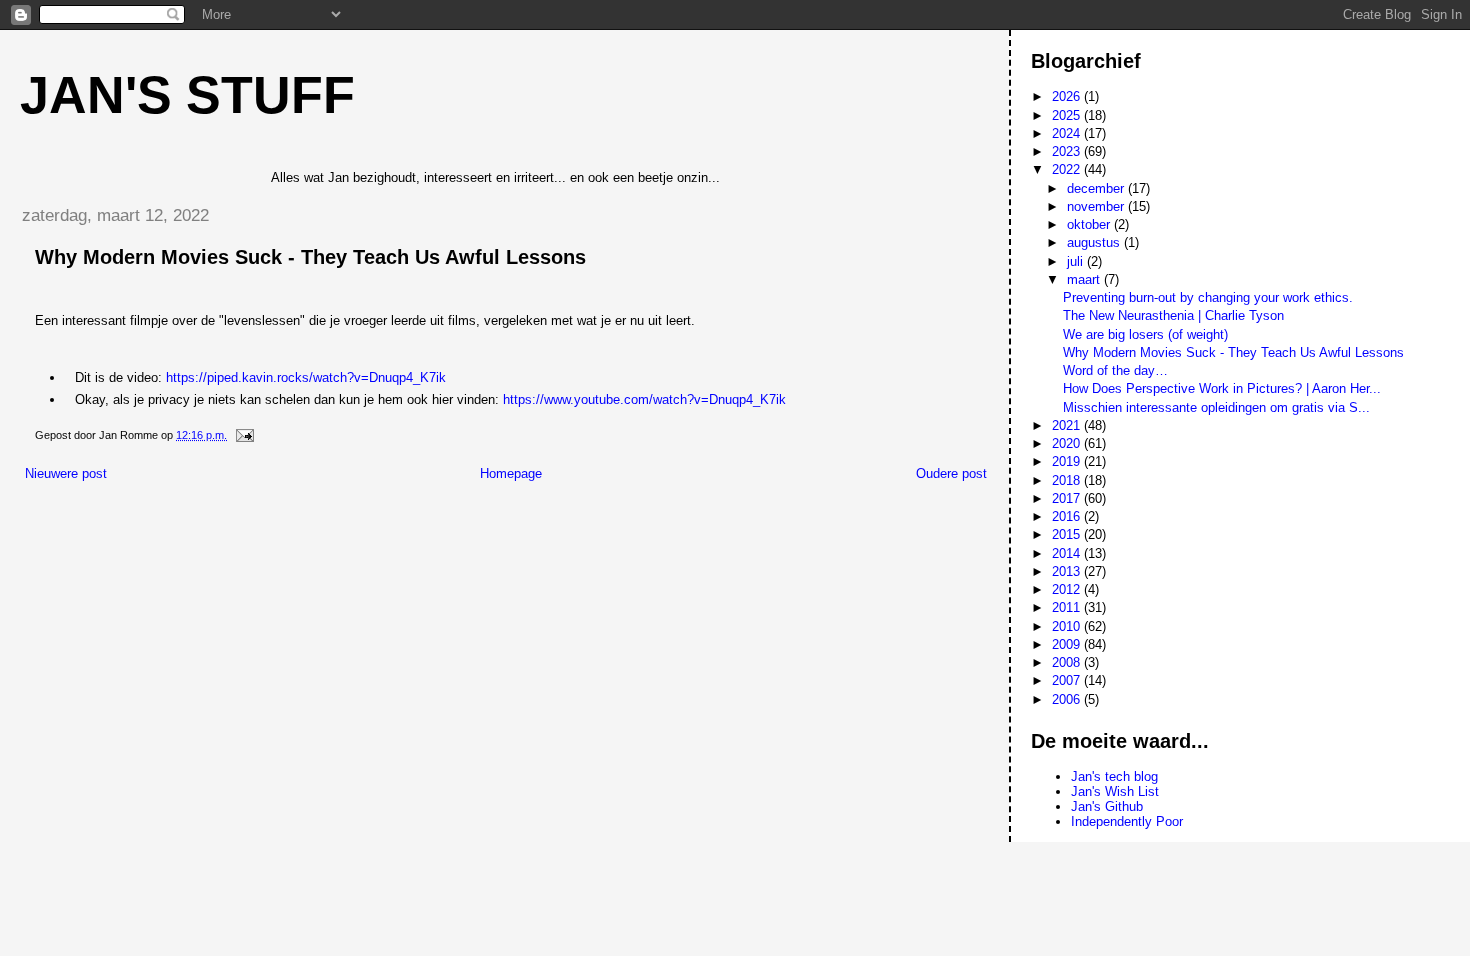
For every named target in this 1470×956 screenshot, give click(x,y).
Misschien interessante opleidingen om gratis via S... (1216, 407)
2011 (1068, 607)
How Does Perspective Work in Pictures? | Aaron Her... (1222, 388)
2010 (1068, 626)
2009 (1068, 644)
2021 (1068, 425)
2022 (1068, 169)
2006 (1068, 699)
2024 (1068, 133)
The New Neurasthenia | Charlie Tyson (1173, 315)
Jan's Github (1107, 806)
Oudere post (951, 473)
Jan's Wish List (1115, 791)
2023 (1068, 151)
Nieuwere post (66, 473)
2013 (1068, 571)
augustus (1095, 242)
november (1097, 206)
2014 (1068, 553)
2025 (1068, 115)
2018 (1068, 480)
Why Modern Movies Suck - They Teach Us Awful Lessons (1233, 352)
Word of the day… (1115, 370)
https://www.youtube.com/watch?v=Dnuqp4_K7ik (644, 399)
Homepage (511, 473)
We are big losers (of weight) (1145, 334)
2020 (1068, 443)
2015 (1068, 534)
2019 (1068, 461)
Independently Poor (1127, 821)
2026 (1068, 96)
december (1097, 188)
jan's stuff (187, 95)
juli (1077, 261)
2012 (1068, 589)
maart (1085, 279)
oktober (1090, 224)
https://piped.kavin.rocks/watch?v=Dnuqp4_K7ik (306, 377)
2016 (1068, 516)
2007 (1068, 680)
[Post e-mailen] (243, 435)
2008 (1068, 662)
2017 (1068, 498)
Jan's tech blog (1114, 776)
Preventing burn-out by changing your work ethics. (1208, 297)
